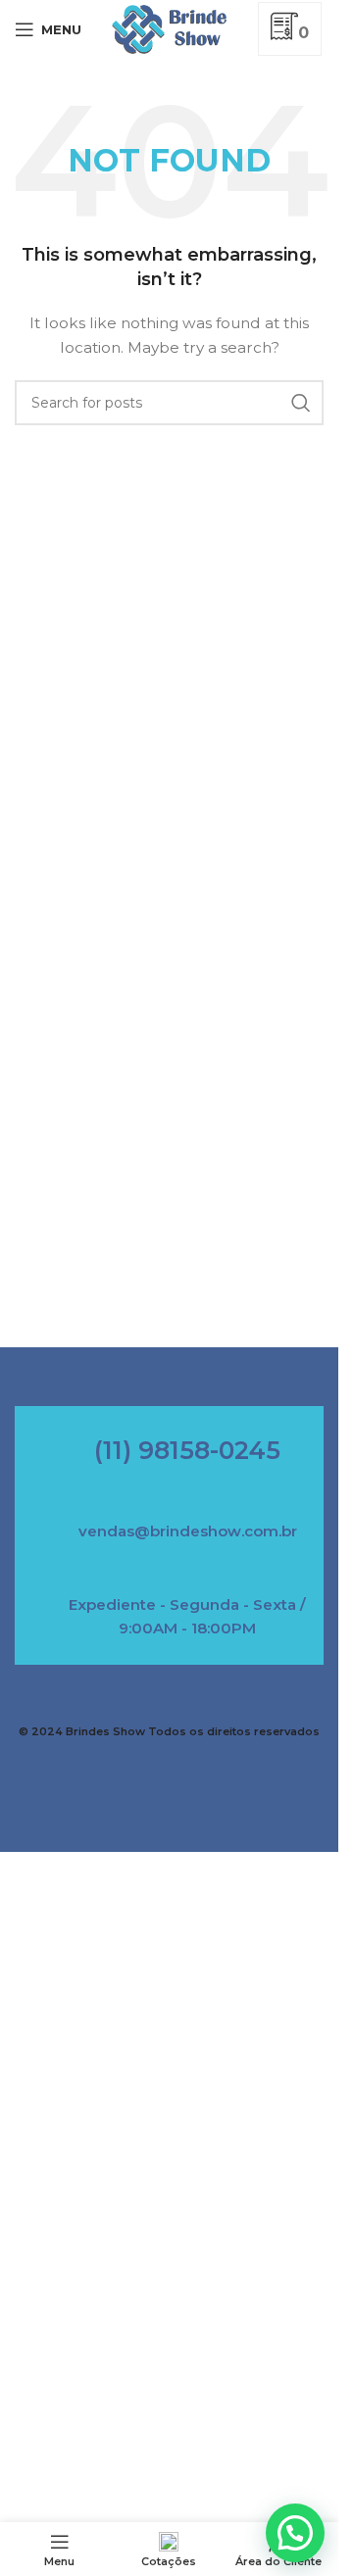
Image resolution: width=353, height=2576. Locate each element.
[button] (295, 2533)
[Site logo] (169, 28)
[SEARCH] (301, 403)
